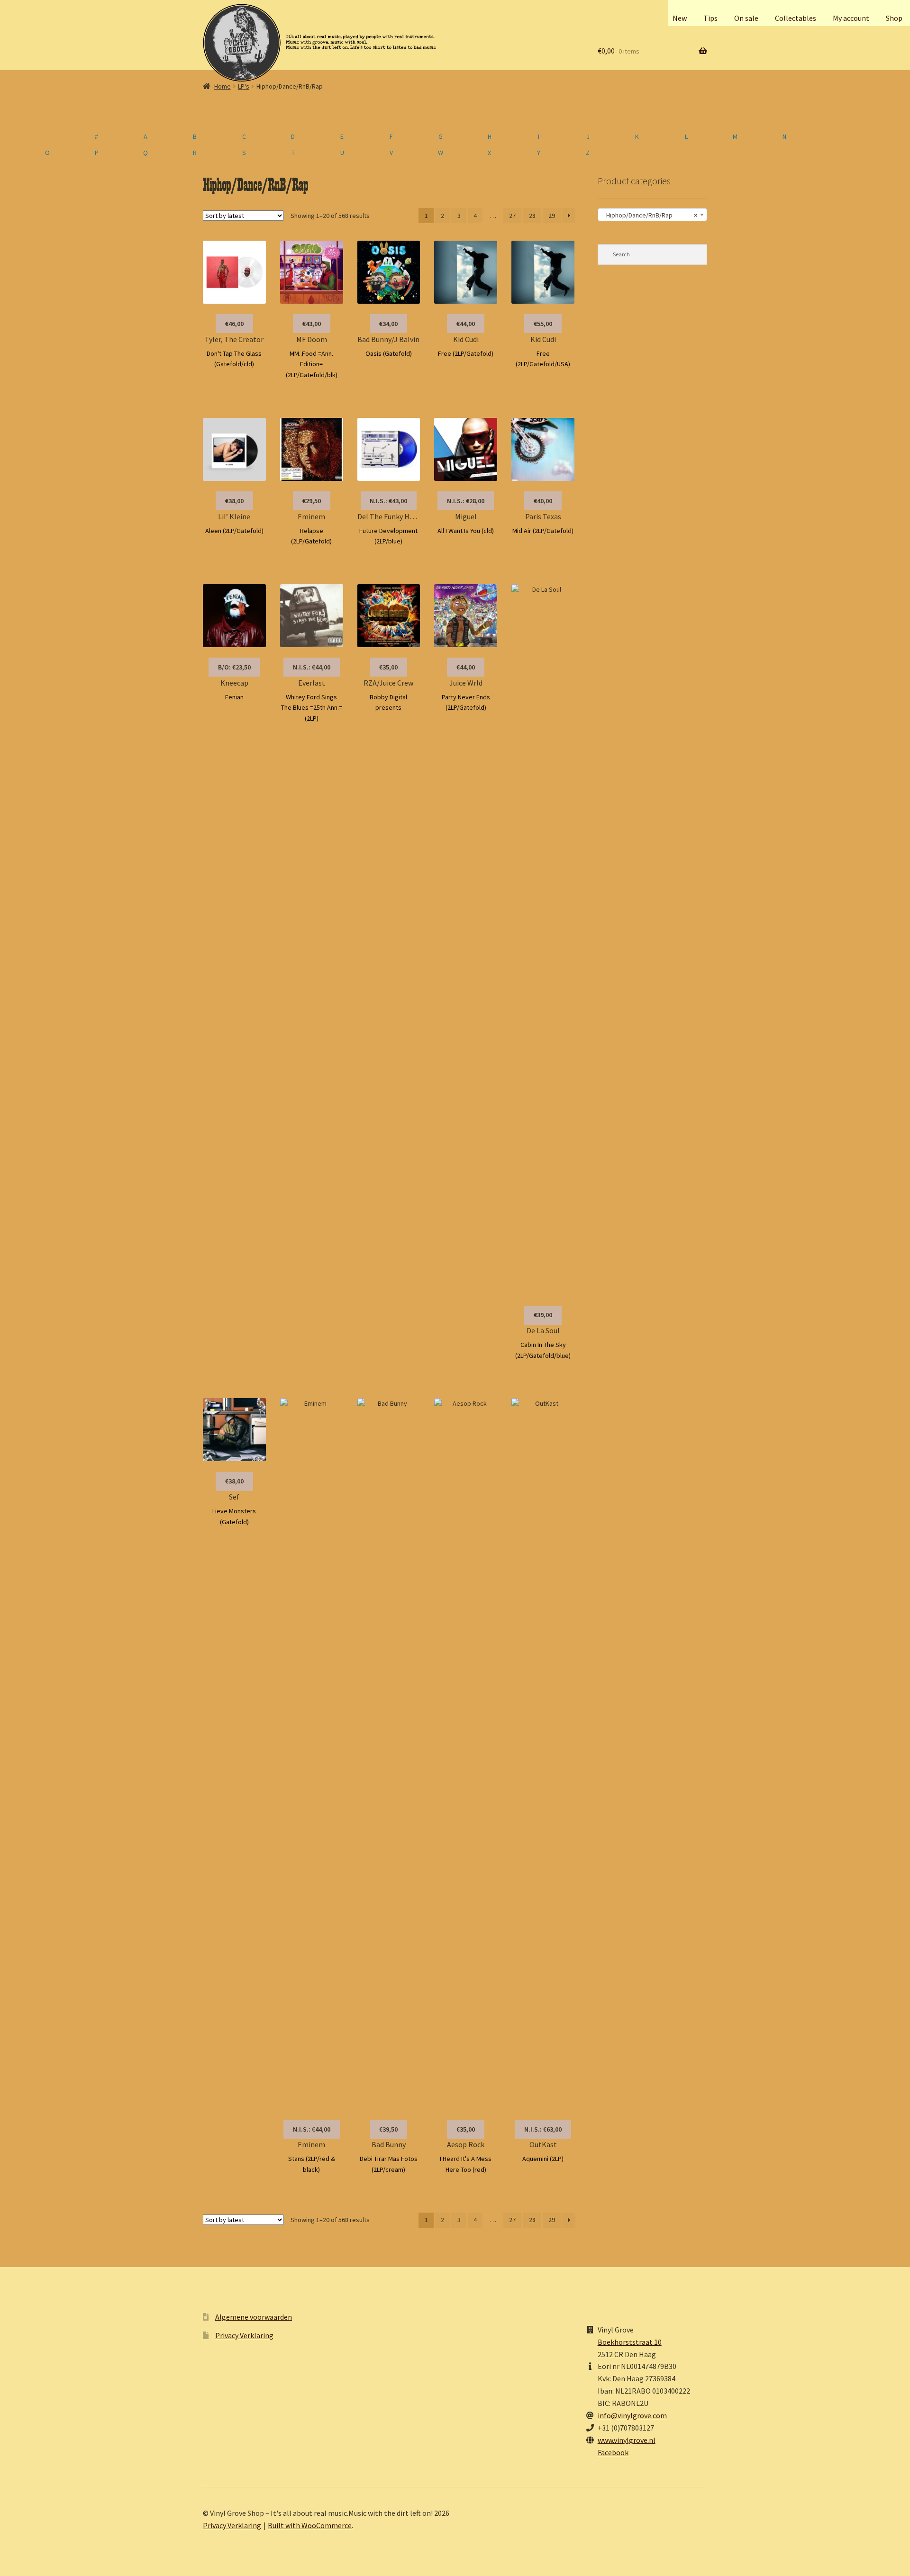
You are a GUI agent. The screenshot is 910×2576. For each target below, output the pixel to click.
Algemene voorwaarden (254, 2317)
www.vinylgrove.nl (627, 2440)
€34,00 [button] (388, 324)
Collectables (796, 18)
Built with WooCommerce (310, 2525)
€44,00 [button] (466, 324)
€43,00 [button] (312, 324)
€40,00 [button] (543, 501)
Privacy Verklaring (244, 2335)
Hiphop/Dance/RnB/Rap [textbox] (650, 215)
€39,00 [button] (543, 1315)
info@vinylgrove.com (632, 2415)
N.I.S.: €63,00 (543, 2129)
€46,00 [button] (234, 324)
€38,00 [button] (234, 501)
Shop (894, 18)
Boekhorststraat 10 (630, 2342)
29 (552, 216)
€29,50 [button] (312, 501)
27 (512, 216)
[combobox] (652, 215)
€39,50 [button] (388, 2129)
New (680, 18)
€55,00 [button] (543, 324)
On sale (746, 18)
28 (532, 216)
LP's (244, 86)
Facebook (613, 2452)
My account (851, 18)
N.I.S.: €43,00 (388, 501)
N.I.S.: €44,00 (312, 667)
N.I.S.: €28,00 (466, 501)
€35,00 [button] (388, 667)
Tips (710, 18)
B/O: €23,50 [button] (234, 667)
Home (223, 86)
